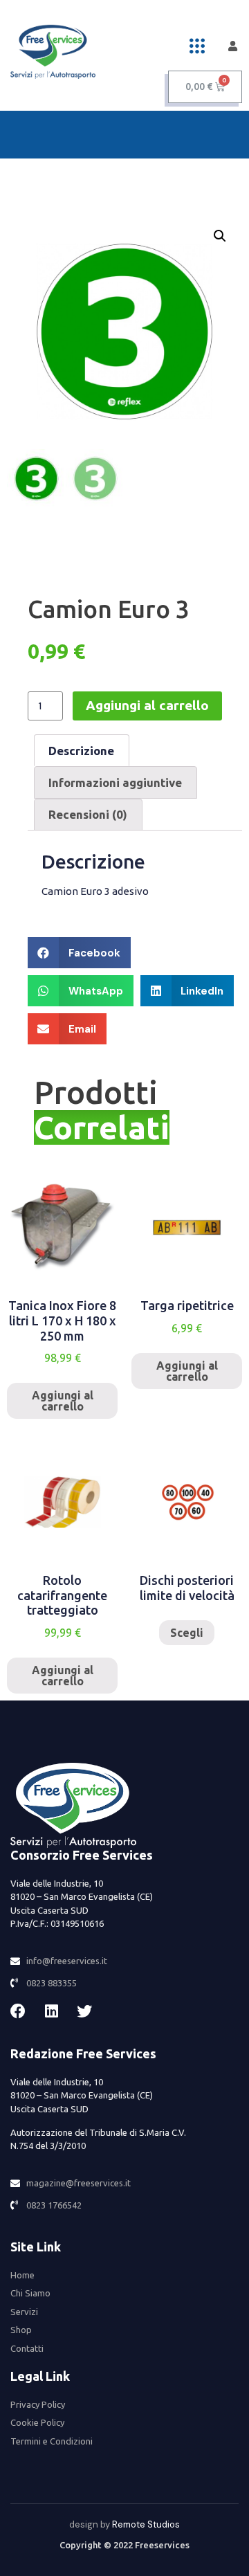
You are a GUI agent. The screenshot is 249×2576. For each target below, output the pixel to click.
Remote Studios (146, 2524)
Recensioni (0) (88, 814)
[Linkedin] (51, 2011)
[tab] (82, 750)
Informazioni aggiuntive (115, 782)
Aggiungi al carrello (147, 705)
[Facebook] (18, 2011)
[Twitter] (84, 2011)
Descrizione (81, 751)
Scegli (187, 1633)
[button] (197, 46)
